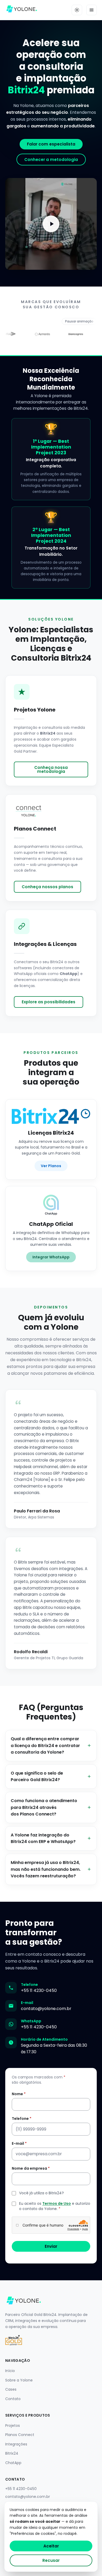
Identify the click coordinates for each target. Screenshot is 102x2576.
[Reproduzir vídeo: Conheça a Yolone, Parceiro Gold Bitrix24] (51, 224)
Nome (19, 2094)
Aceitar (51, 2546)
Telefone (22, 2119)
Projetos (13, 2426)
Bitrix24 (12, 2453)
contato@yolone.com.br (46, 2009)
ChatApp (13, 2463)
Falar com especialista (51, 144)
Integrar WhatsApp (51, 1257)
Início (10, 2371)
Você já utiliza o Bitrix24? (41, 2193)
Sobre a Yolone (19, 2380)
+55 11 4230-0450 (39, 1990)
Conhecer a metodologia (51, 160)
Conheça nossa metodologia (51, 769)
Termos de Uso (57, 2203)
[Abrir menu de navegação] (92, 10)
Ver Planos (51, 1166)
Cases (11, 2389)
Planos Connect (20, 2435)
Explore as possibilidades (49, 1002)
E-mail (19, 2143)
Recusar (51, 2560)
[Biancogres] (66, 334)
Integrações (16, 2444)
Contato (13, 2399)
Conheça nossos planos (47, 887)
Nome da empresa (31, 2168)
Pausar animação (79, 321)
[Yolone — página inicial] (22, 10)
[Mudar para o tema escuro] (77, 10)
